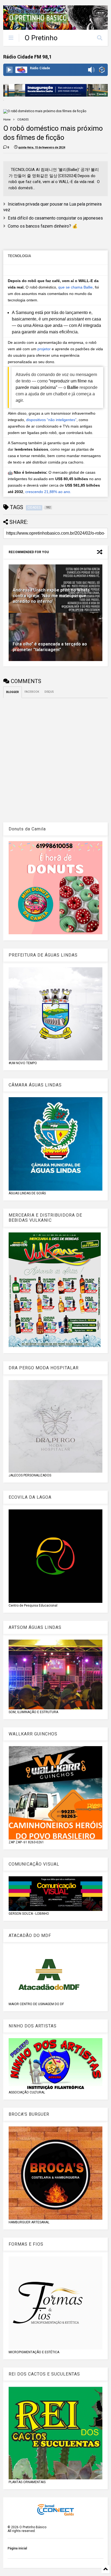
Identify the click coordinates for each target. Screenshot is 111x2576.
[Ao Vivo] (9, 70)
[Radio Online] (102, 70)
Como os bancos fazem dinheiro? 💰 (43, 226)
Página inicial (17, 2548)
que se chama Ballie (75, 287)
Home (7, 120)
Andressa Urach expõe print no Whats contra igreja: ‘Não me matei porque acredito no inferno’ (51, 596)
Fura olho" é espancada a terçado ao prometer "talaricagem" (50, 647)
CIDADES (23, 120)
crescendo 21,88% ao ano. (48, 492)
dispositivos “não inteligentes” (51, 420)
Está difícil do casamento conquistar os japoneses (55, 218)
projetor (44, 349)
